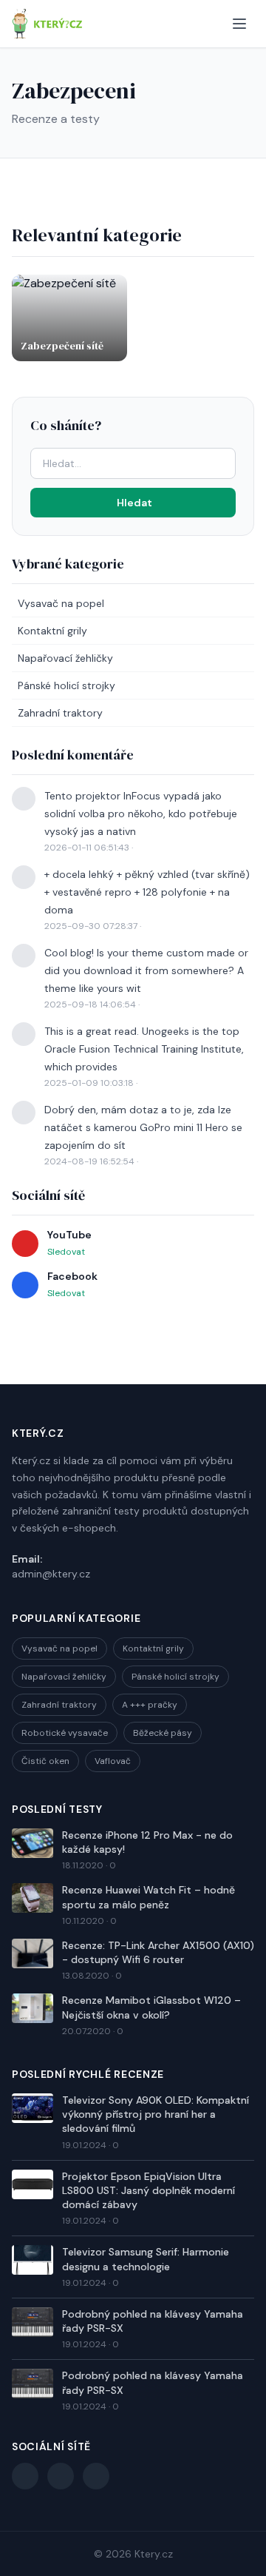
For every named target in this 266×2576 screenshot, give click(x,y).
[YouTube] (61, 2476)
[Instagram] (96, 2476)
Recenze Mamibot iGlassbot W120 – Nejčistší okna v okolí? (151, 2007)
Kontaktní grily (52, 631)
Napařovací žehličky (65, 658)
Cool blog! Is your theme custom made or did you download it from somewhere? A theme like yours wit (146, 970)
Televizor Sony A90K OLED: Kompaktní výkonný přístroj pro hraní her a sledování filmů (156, 2114)
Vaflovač (113, 1761)
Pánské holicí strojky (66, 685)
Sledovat (66, 1252)
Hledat (134, 503)
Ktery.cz (154, 2554)
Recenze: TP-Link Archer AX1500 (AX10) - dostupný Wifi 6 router (158, 1952)
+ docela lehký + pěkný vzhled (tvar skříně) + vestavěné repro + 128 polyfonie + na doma (147, 892)
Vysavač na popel (61, 603)
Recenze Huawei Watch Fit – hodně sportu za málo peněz (149, 1897)
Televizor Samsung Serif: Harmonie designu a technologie (146, 2259)
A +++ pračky (150, 1705)
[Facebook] (25, 2476)
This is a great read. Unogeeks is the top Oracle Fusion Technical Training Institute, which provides (144, 1049)
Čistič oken (45, 1761)
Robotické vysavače (65, 1733)
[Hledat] (210, 24)
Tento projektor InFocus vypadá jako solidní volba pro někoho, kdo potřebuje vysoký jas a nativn (141, 814)
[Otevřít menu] (239, 24)
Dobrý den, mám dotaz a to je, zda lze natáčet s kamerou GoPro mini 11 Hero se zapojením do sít (143, 1127)
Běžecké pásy (163, 1733)
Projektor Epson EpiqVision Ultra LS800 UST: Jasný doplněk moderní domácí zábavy (149, 2191)
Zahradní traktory (60, 713)
